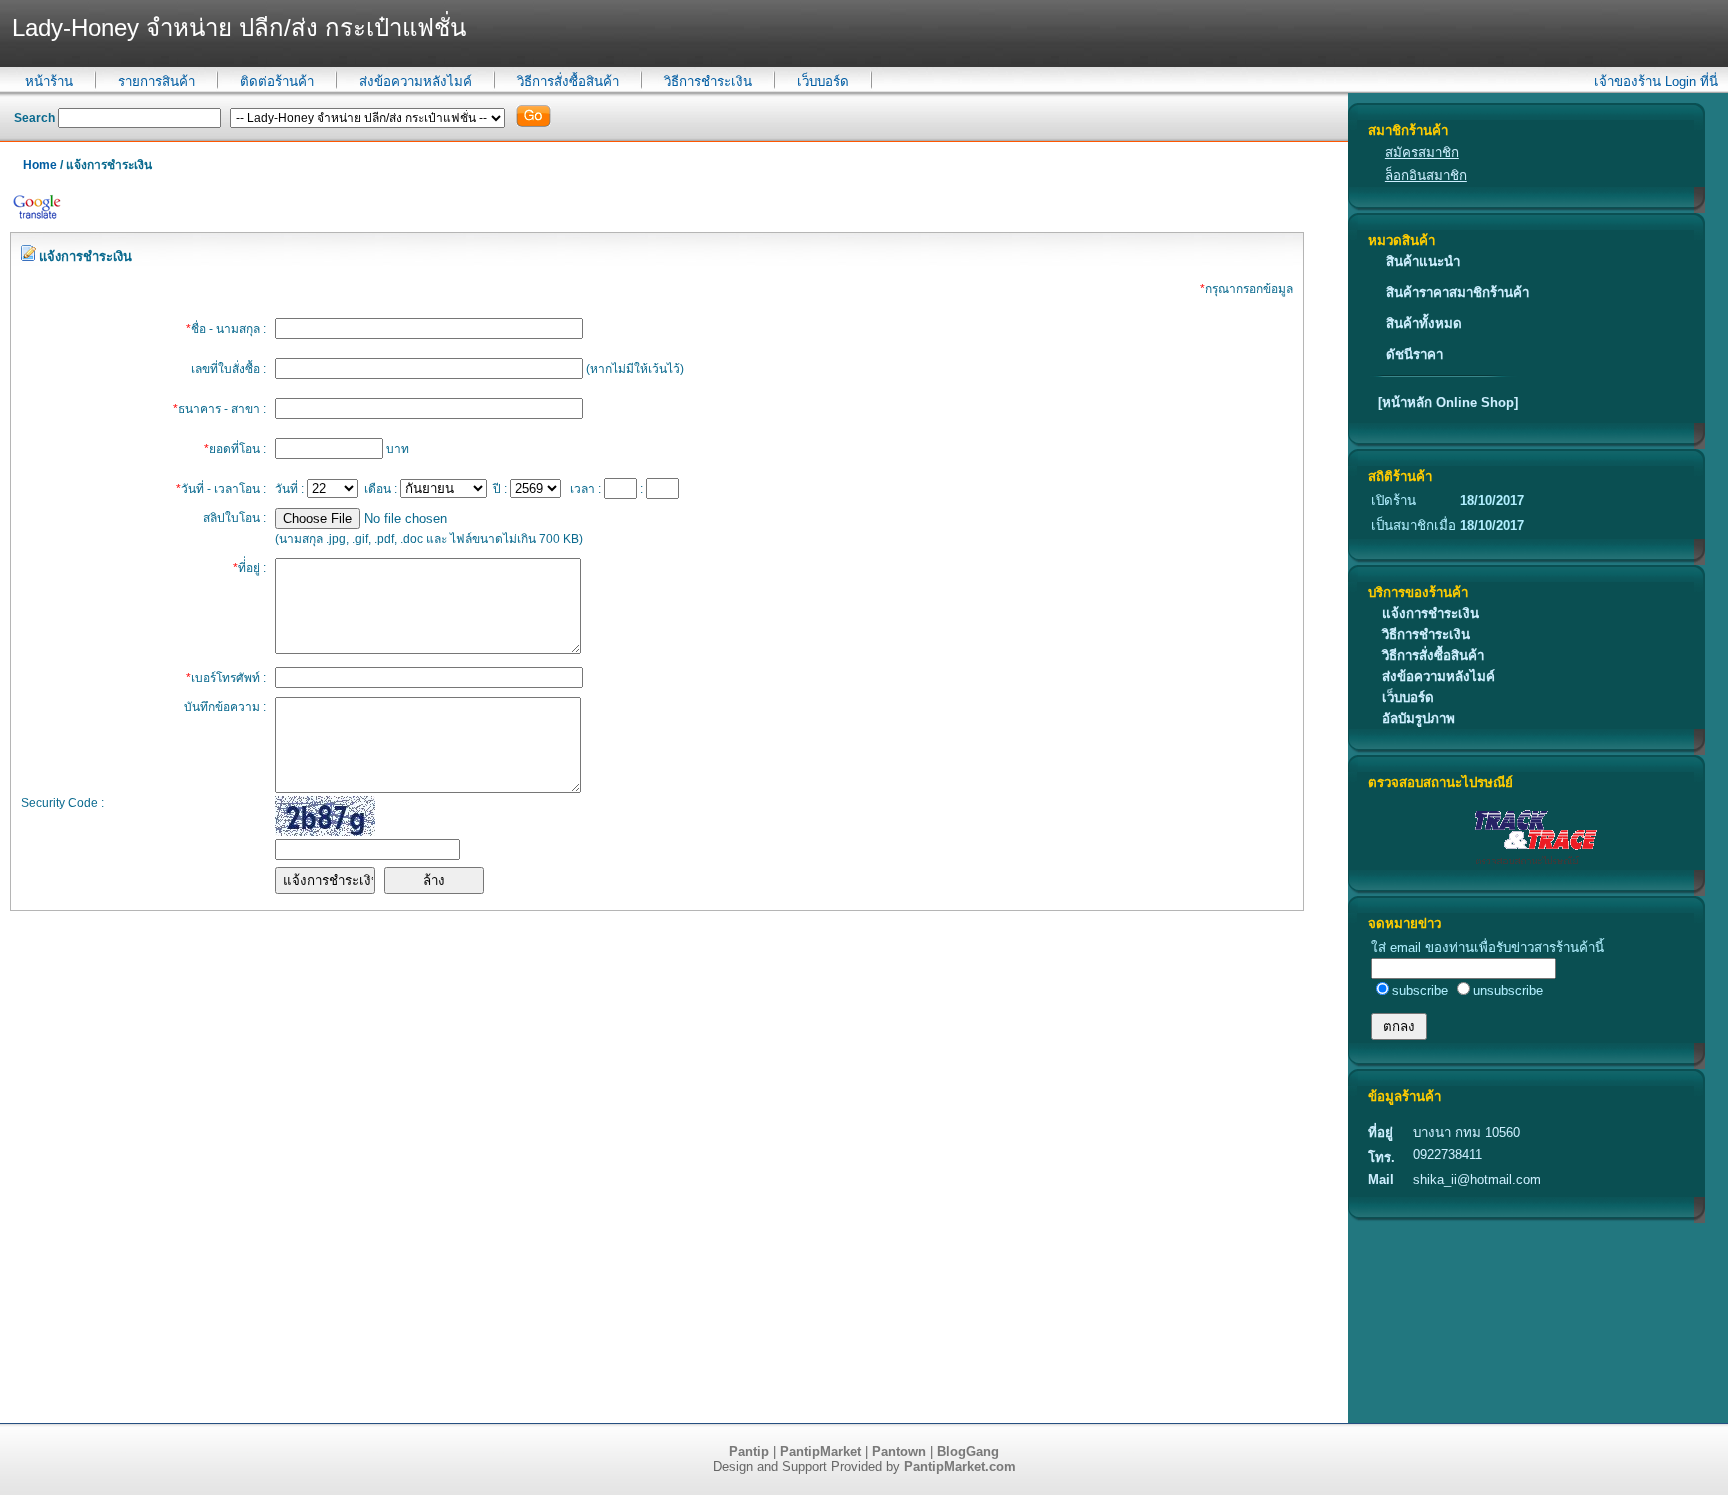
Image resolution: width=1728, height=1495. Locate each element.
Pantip (749, 1451)
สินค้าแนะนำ (1423, 261)
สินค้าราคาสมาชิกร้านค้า (1457, 292)
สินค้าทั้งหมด (1424, 323)
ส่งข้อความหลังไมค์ (415, 81)
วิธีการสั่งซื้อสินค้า (568, 81)
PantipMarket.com (960, 1466)
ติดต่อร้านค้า (277, 81)
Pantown (899, 1451)
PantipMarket (820, 1451)
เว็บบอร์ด (823, 81)
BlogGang (968, 1451)
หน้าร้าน (49, 81)
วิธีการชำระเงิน (708, 81)
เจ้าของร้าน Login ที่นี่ (1656, 81)
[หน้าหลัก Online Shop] (1448, 402)
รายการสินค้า (156, 81)
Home (40, 165)
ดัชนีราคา (1414, 354)
